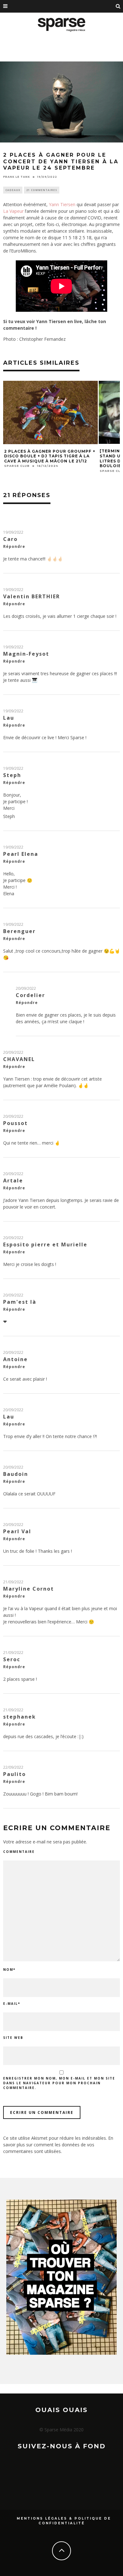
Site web (13, 2038)
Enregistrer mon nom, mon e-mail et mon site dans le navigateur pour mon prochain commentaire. (59, 2083)
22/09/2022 (13, 1767)
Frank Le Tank (17, 177)
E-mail (12, 2004)
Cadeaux (13, 190)
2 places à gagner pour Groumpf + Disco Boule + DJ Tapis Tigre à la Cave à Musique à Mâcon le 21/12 (50, 456)
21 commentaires (42, 190)
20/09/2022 (26, 988)
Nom (9, 1970)
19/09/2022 (13, 532)
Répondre (14, 546)
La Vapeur (13, 211)
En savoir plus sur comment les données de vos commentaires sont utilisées (58, 2145)
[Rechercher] (118, 6)
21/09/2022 (13, 1582)
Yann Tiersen (63, 204)
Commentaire (19, 1852)
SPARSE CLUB (17, 466)
